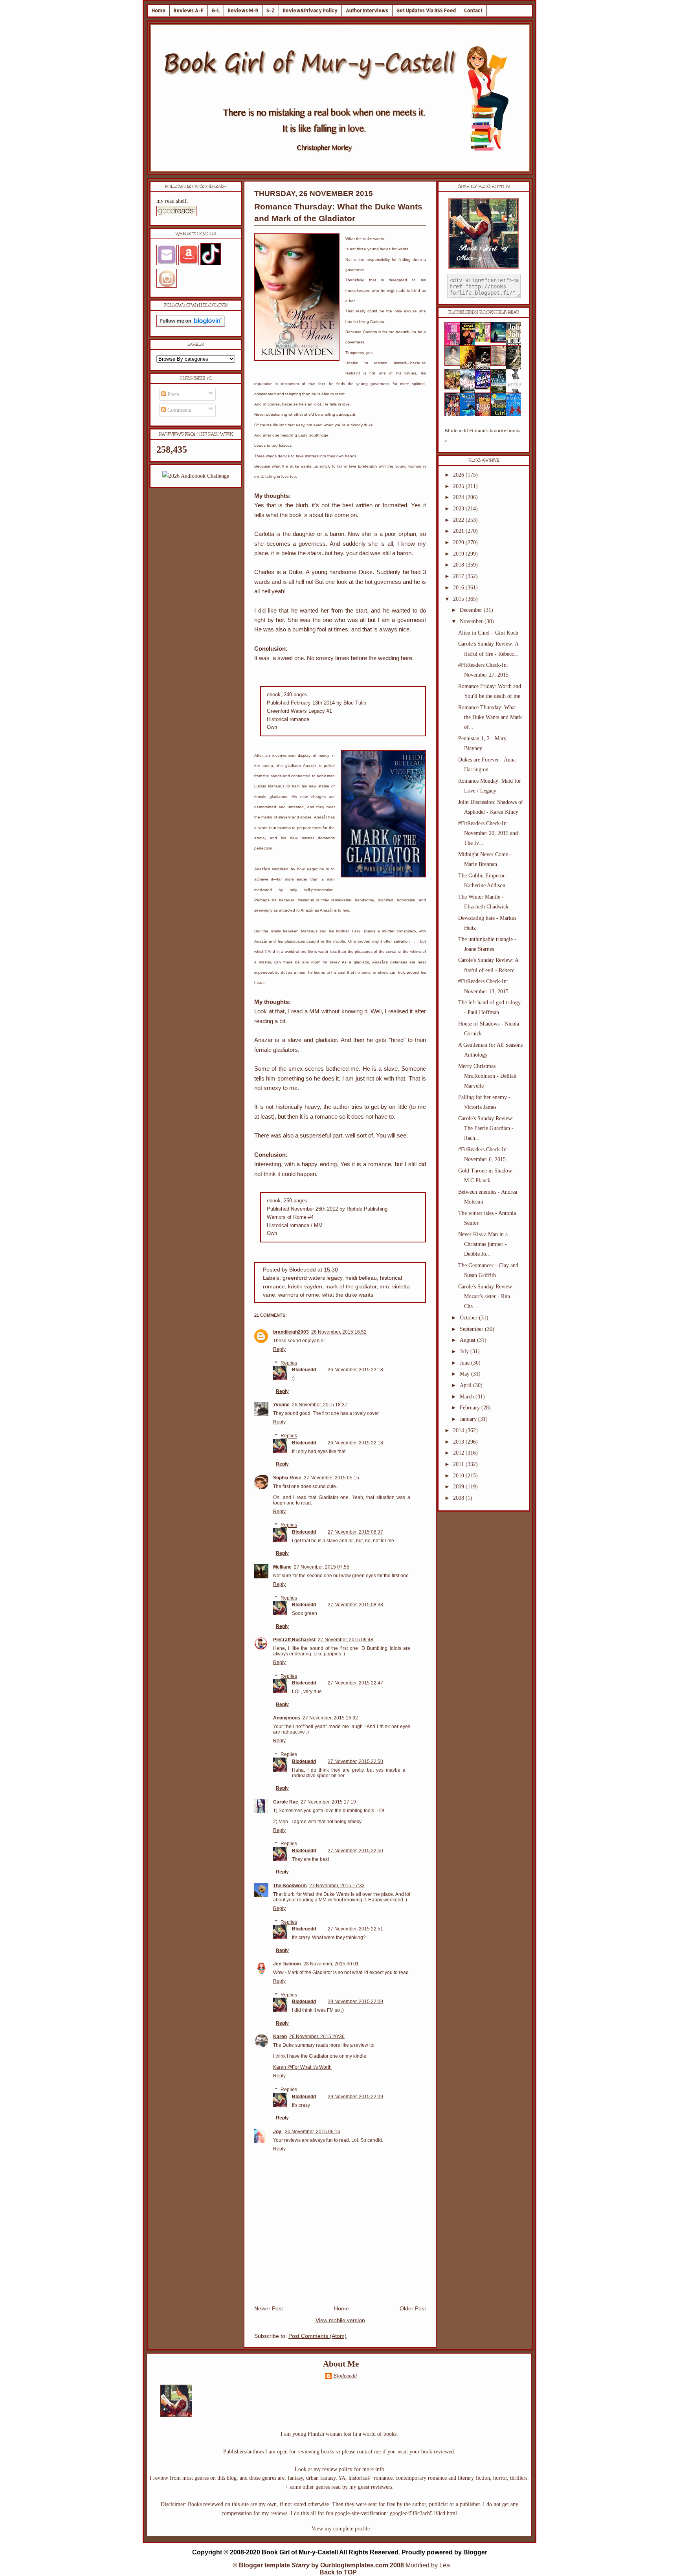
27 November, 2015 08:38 (355, 1605)
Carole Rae (286, 1802)
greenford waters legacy (312, 1278)
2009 (459, 1487)
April (466, 1385)
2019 (459, 554)
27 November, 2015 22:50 (355, 1761)
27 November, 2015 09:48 (346, 1640)
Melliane (282, 1567)
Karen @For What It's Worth (302, 2067)
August (468, 1340)
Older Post (413, 2309)
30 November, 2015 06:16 (313, 2132)
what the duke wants (348, 1295)
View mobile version (340, 2320)
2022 (459, 520)
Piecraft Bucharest (294, 1640)
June (465, 1363)
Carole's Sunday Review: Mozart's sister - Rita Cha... (486, 1296)
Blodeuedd (304, 1370)
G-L (216, 10)
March (468, 1397)
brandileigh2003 (291, 1332)
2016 (459, 588)
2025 (459, 486)
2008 (459, 1498)
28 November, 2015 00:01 (331, 1964)
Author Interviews (367, 10)
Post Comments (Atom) (317, 2336)
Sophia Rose (287, 1478)
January (469, 1419)
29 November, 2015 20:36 (317, 2037)
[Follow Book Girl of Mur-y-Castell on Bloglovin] (191, 325)
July (465, 1351)
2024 (459, 497)
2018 (459, 565)
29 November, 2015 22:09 (355, 2002)
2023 (459, 509)
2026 (459, 475)
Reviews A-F (189, 10)
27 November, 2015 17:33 (337, 1886)
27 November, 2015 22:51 (355, 1929)
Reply (279, 1349)
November (472, 621)
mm (384, 1287)
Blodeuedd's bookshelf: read (484, 312)
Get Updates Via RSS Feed (426, 10)
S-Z (271, 10)
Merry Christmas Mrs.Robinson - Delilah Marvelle (487, 1076)
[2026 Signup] (196, 476)
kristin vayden (305, 1287)
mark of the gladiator (351, 1287)
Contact (473, 10)
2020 (459, 542)
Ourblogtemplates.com (354, 2565)
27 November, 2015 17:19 (328, 1802)
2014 (459, 1430)
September (472, 1329)
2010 (459, 1476)
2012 (459, 1453)
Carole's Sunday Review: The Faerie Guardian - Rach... (486, 1128)
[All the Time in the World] (485, 388)
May (465, 1374)
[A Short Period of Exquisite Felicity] (455, 364)
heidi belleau (361, 1278)
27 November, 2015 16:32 (330, 1718)
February (471, 1408)
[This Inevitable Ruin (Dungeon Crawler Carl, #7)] (455, 388)
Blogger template (264, 2565)
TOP (350, 2572)
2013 (459, 1442)
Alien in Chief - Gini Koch (488, 633)
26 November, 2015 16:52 (339, 1332)
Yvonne (281, 1405)
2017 (459, 576)
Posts (172, 394)
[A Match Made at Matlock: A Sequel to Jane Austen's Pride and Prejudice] (501, 364)
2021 (459, 531)
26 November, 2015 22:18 (355, 1370)
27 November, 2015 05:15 (331, 1478)
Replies (289, 1363)
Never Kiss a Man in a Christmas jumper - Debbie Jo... (483, 1244)
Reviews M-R (243, 10)
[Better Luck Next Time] (485, 340)
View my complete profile (341, 2529)
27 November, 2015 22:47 (355, 1683)
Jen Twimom (287, 1964)
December (472, 610)
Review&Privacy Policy (310, 10)
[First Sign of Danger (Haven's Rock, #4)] (501, 341)
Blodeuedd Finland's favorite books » (482, 436)
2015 (459, 599)
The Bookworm (290, 1886)
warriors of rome (299, 1295)
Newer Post (269, 2309)
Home (159, 10)
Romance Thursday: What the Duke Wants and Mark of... (490, 717)
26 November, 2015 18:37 (320, 1405)
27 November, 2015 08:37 (355, 1532)
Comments (178, 410)
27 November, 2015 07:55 (322, 1567)
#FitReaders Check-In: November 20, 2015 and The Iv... (488, 833)
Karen (280, 2037)
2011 (459, 1464)
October (469, 1318)
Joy (278, 2132)
